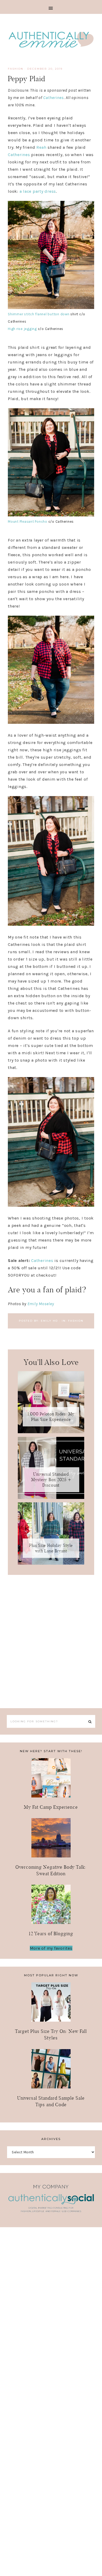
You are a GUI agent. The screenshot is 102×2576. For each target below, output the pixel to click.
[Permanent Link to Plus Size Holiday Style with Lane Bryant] (51, 1563)
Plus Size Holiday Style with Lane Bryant (51, 1548)
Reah (41, 147)
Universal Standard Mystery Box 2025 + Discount (51, 1480)
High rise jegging (22, 329)
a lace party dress (38, 191)
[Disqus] (51, 1640)
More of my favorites (51, 1948)
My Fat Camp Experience (51, 1807)
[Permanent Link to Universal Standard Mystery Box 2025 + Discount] (51, 1497)
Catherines (53, 98)
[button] (51, 7)
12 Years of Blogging (51, 1934)
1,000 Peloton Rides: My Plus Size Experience (51, 1417)
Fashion (16, 69)
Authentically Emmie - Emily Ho (51, 40)
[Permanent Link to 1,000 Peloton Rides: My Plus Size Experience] (51, 1432)
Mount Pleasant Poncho (28, 522)
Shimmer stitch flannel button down (39, 314)
